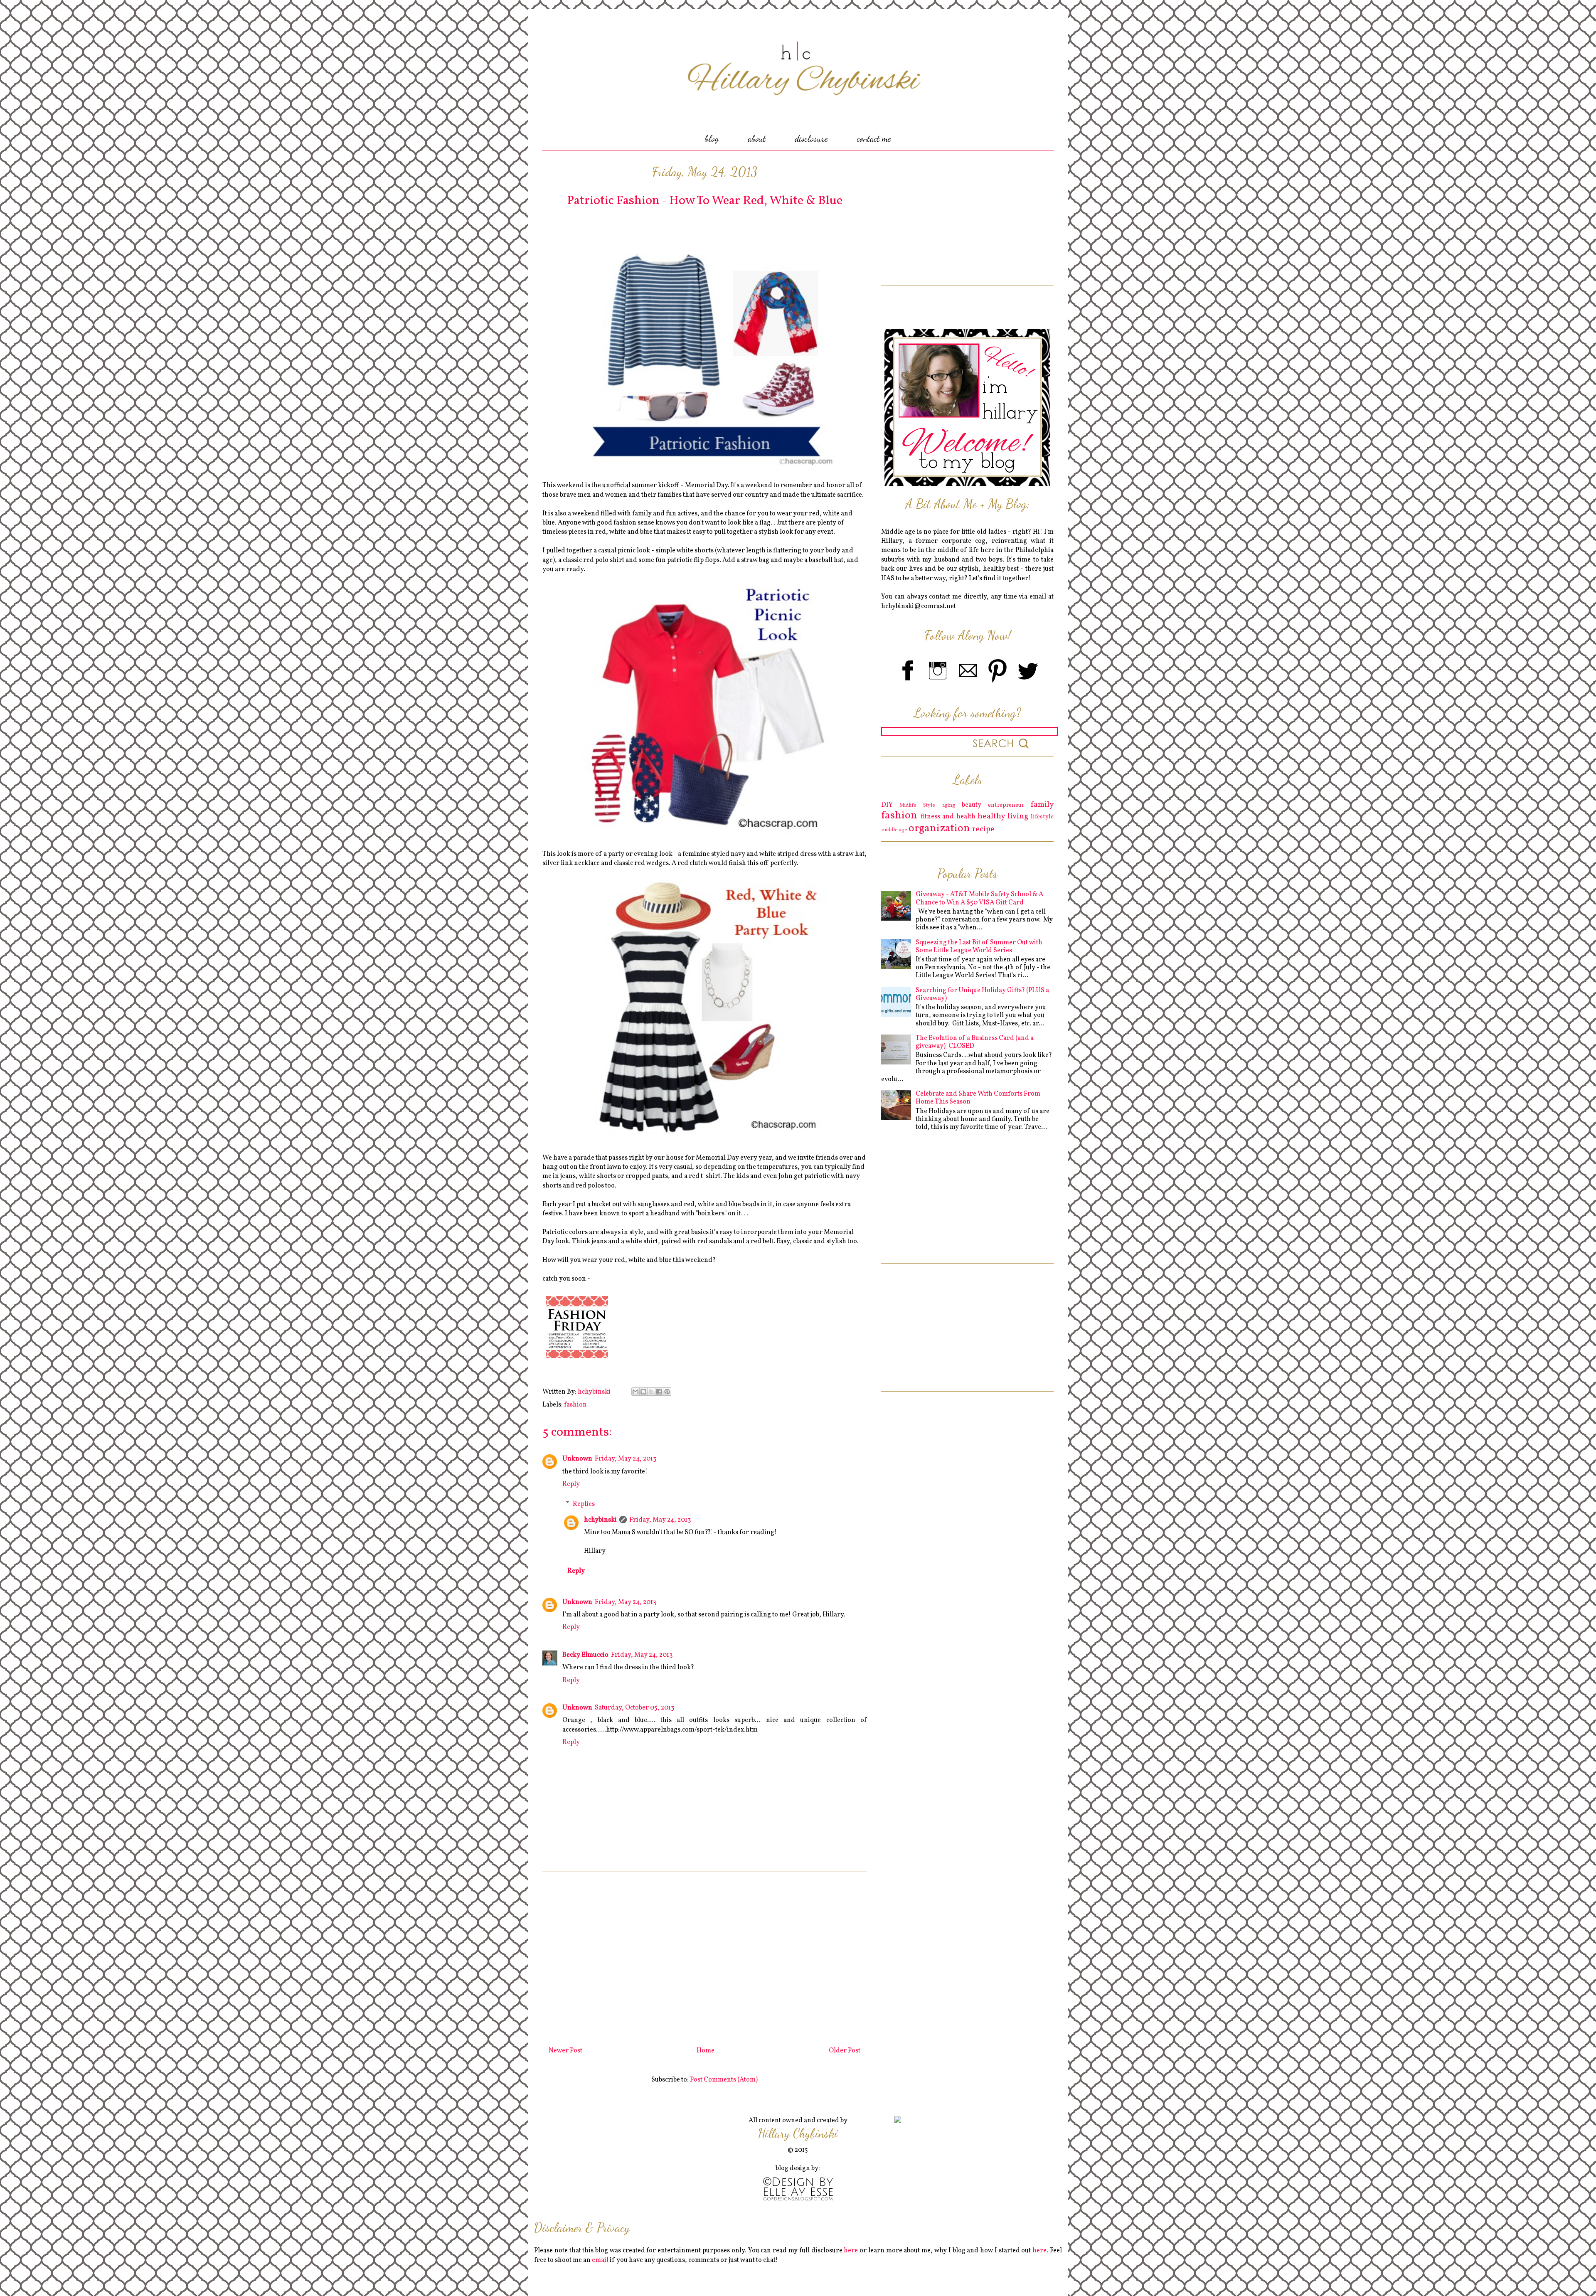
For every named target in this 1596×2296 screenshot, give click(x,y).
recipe (983, 829)
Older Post (845, 2051)
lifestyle (1042, 817)
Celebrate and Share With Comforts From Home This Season (978, 1098)
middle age (894, 830)
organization (939, 829)
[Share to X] (651, 1392)
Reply (571, 1484)
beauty (972, 805)
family (1042, 805)
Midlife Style (917, 806)
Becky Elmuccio (585, 1655)
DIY (887, 805)
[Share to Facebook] (659, 1392)
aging (949, 806)
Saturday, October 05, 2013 (634, 1708)
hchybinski (600, 1520)
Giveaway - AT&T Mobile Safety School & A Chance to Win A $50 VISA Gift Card (979, 898)
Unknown (577, 1459)
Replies (584, 1504)
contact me (874, 138)
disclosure (811, 138)
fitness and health (948, 817)
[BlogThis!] (643, 1392)
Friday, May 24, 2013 (626, 1459)
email (600, 2260)
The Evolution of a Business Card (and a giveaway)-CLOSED (975, 1042)
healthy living (1003, 816)
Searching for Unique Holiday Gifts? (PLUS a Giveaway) (982, 994)
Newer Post (565, 2051)
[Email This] (635, 1392)
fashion (575, 1405)
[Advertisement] (704, 1956)
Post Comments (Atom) (724, 2080)
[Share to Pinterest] (667, 1392)
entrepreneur (1006, 805)
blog (712, 138)
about (757, 138)
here (851, 2251)
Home (706, 2051)
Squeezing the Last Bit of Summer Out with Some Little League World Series (979, 947)
